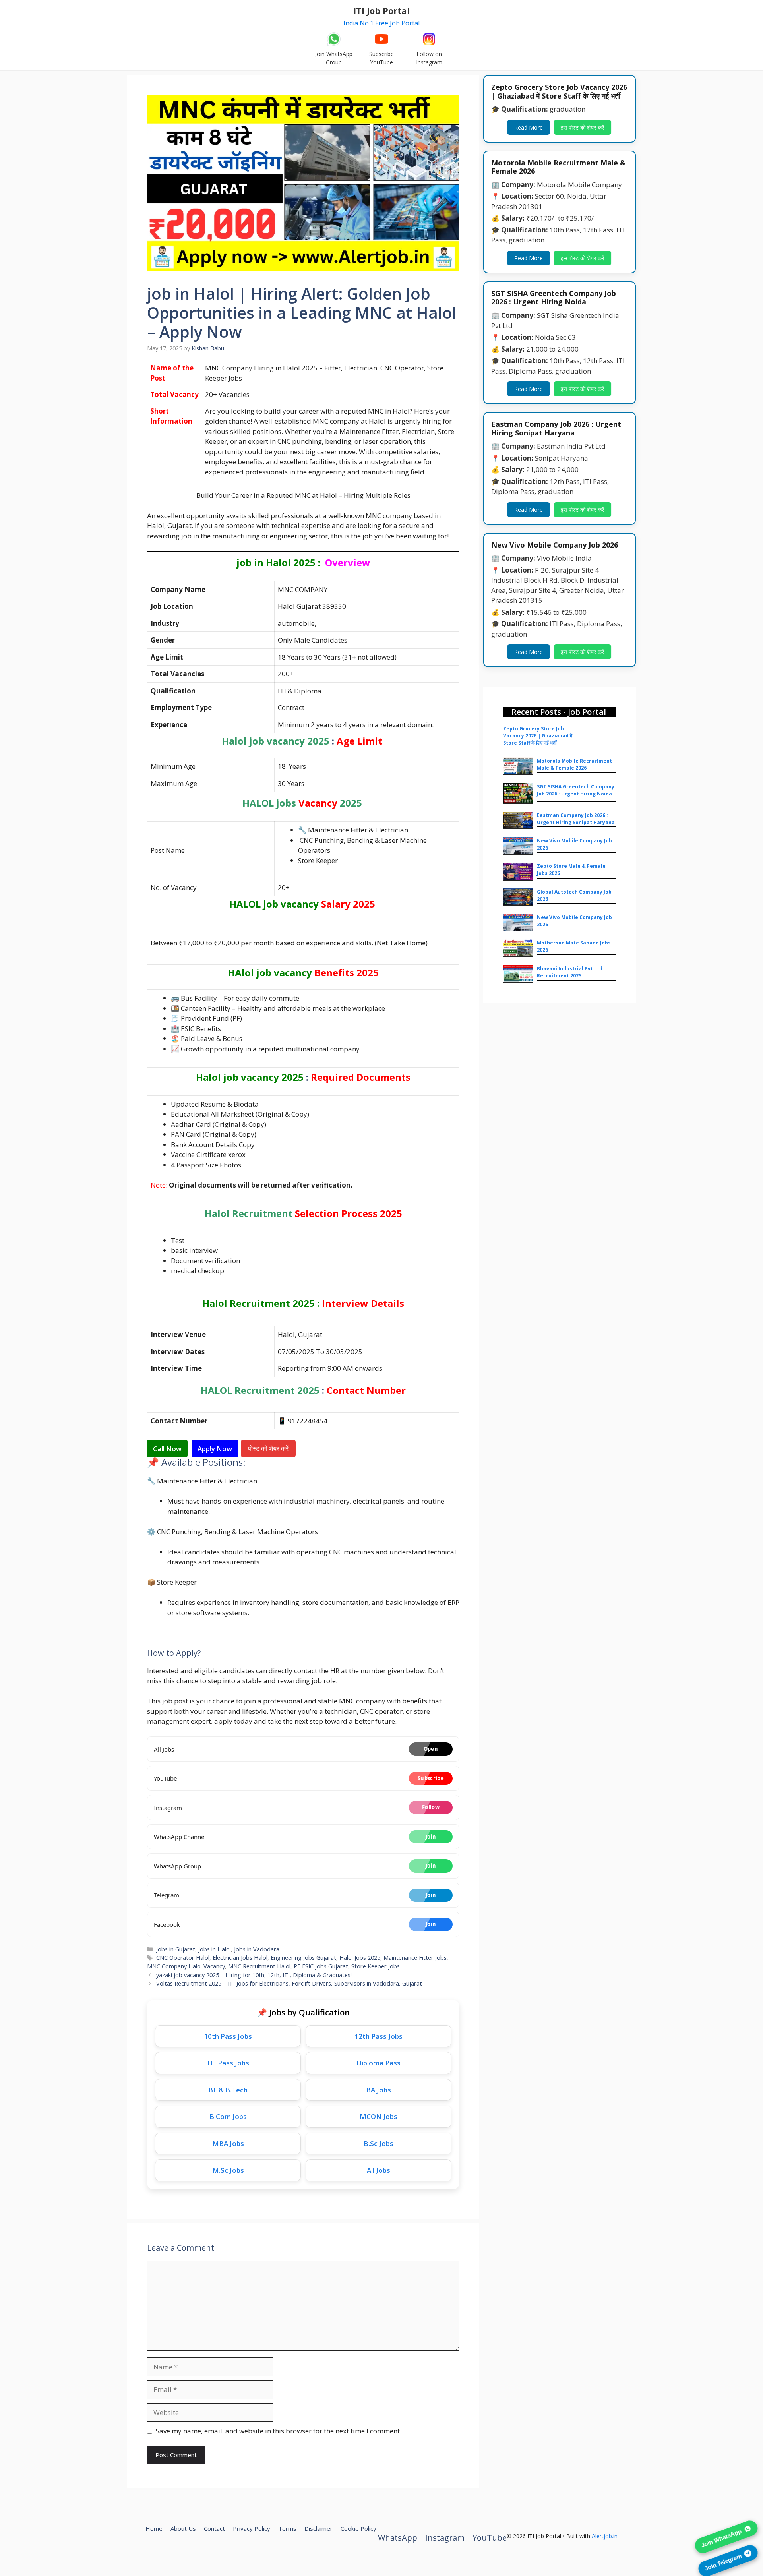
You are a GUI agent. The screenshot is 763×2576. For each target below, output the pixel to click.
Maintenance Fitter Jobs (415, 1958)
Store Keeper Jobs (376, 1966)
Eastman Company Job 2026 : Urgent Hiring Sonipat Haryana (576, 819)
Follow (431, 1807)
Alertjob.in (605, 2536)
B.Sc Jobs (379, 2143)
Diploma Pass (379, 2063)
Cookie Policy (358, 2528)
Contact (214, 2528)
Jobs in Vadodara (257, 1949)
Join (431, 1837)
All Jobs (379, 2170)
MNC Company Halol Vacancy (186, 1966)
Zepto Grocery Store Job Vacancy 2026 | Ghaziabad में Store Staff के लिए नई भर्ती (538, 736)
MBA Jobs (228, 2143)
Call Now (167, 1449)
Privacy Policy (252, 2528)
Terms (287, 2528)
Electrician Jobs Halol (240, 1958)
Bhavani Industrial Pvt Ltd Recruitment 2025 (570, 972)
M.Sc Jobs (228, 2170)
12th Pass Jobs (379, 2036)
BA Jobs (379, 2090)
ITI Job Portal (381, 10)
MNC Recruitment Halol (259, 1966)
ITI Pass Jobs (228, 2063)
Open (431, 1749)
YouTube (490, 2538)
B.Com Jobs (228, 2116)
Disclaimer (319, 2528)
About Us (183, 2528)
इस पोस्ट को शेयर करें (582, 127)
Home (154, 2528)
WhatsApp (398, 2538)
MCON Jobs (379, 2116)
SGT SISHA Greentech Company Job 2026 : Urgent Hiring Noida (576, 790)
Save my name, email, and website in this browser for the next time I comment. (279, 2431)
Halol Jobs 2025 (360, 1958)
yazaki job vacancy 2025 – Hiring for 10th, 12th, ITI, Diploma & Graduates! (254, 1975)
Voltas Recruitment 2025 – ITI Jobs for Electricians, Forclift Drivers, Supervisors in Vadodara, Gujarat (289, 1983)
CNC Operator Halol (183, 1958)
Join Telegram (723, 2561)
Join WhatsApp (721, 2537)
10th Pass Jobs (228, 2036)
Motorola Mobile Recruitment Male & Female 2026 (574, 764)
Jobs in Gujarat (176, 1949)
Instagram (445, 2538)
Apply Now (215, 1449)
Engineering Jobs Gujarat (303, 1958)
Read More (529, 127)
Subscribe (431, 1778)
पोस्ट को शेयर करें (269, 1448)
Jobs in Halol (215, 1949)
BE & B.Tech (228, 2090)
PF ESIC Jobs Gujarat (321, 1966)
